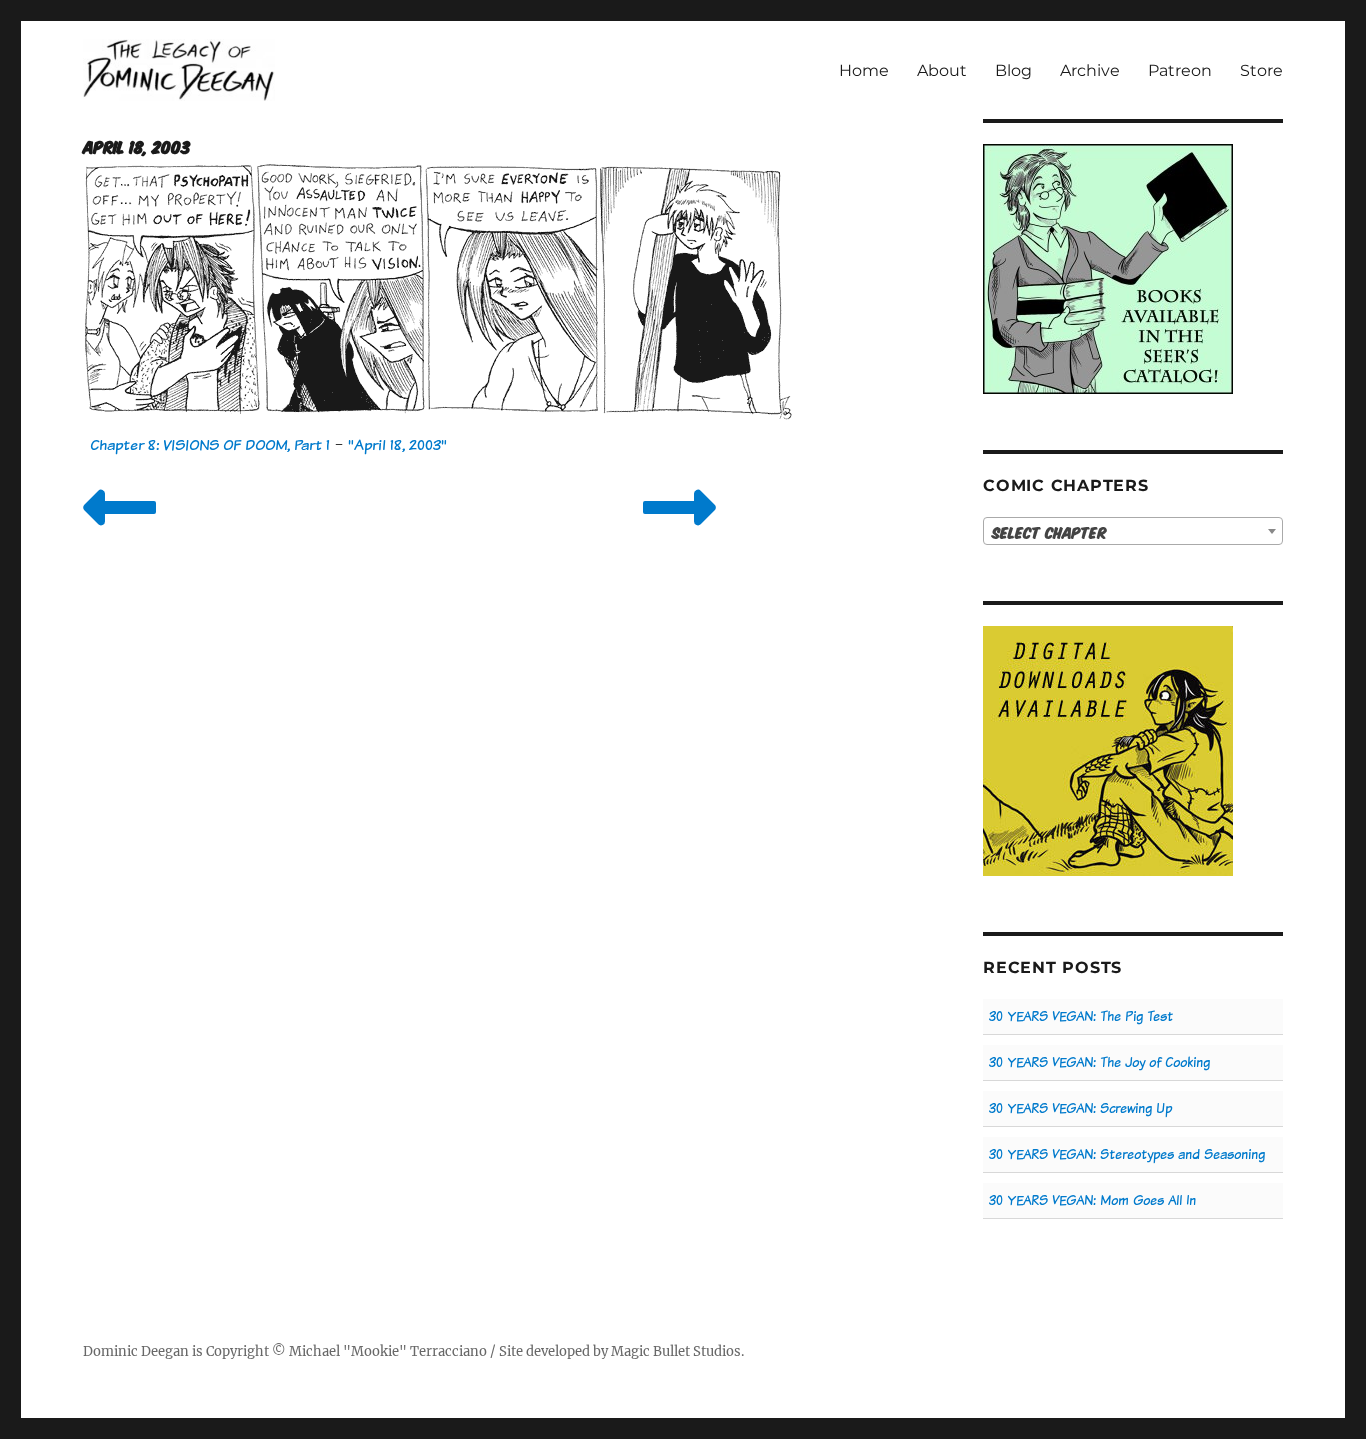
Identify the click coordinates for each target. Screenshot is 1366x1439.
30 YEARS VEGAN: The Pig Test (1081, 1016)
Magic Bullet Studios (676, 1351)
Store (1261, 70)
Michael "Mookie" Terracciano (388, 1351)
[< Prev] (119, 532)
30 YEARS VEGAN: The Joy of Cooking (1099, 1062)
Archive (1090, 70)
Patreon (1180, 70)
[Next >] (679, 532)
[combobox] (1133, 531)
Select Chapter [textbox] (1049, 532)
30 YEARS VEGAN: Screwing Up (1080, 1108)
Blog (1013, 70)
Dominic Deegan (136, 1351)
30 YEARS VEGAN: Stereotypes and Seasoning (1127, 1154)
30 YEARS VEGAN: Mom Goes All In (1092, 1200)
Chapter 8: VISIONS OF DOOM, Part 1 (210, 444)
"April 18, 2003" (397, 444)
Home (864, 70)
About (942, 70)
